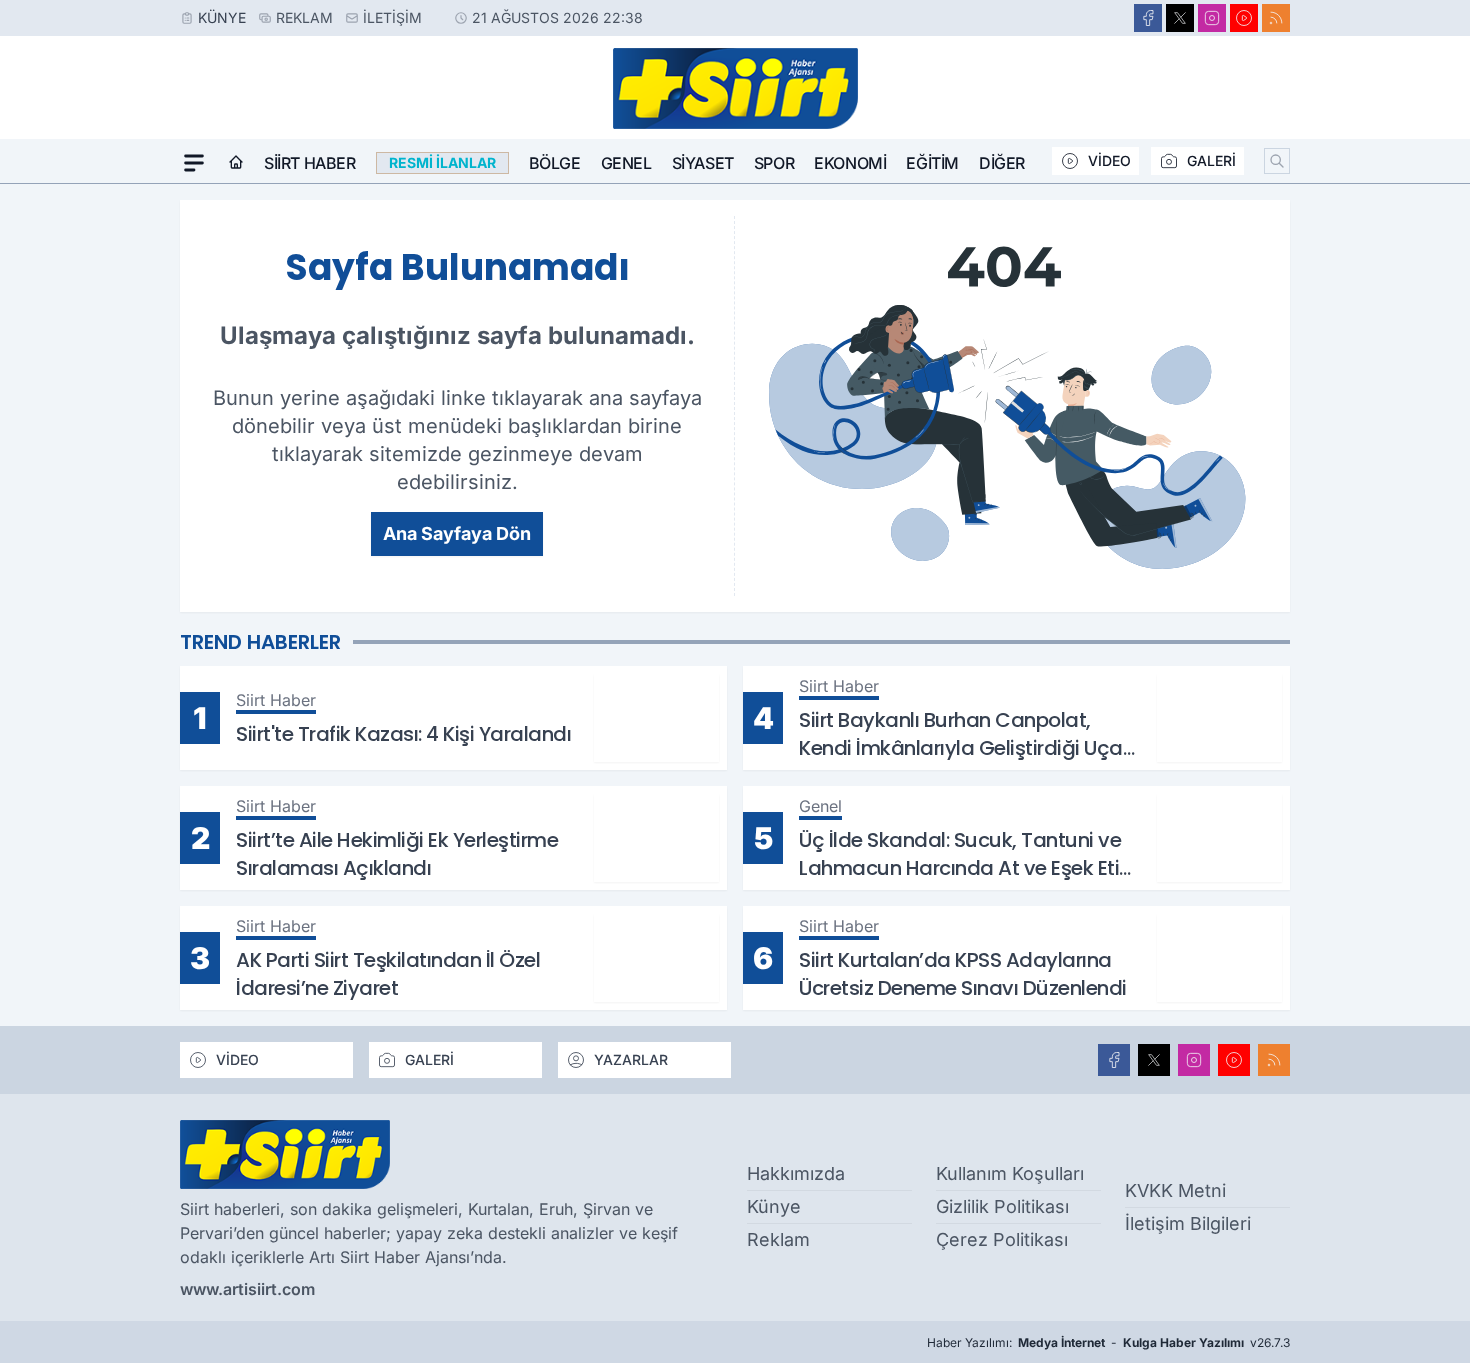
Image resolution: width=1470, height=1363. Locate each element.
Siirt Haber (310, 163)
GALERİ (1211, 160)
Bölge (555, 163)
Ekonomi (850, 163)
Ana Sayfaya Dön (457, 533)
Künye (222, 17)
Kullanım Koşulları (1010, 1173)
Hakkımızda (796, 1173)
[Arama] (1277, 161)
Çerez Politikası (1002, 1239)
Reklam (304, 17)
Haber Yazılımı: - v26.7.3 (1108, 1342)
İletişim (392, 17)
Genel (626, 163)
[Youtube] (1244, 18)
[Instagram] (1212, 18)
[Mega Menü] (194, 163)
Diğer (1002, 163)
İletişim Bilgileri (1188, 1223)
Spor (774, 163)
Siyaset (703, 163)
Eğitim (932, 163)
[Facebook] (1148, 18)
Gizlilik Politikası (1002, 1206)
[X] (1180, 18)
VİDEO (1109, 160)
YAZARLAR (631, 1059)
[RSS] (1276, 18)
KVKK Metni (1175, 1190)
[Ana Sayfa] (236, 163)
